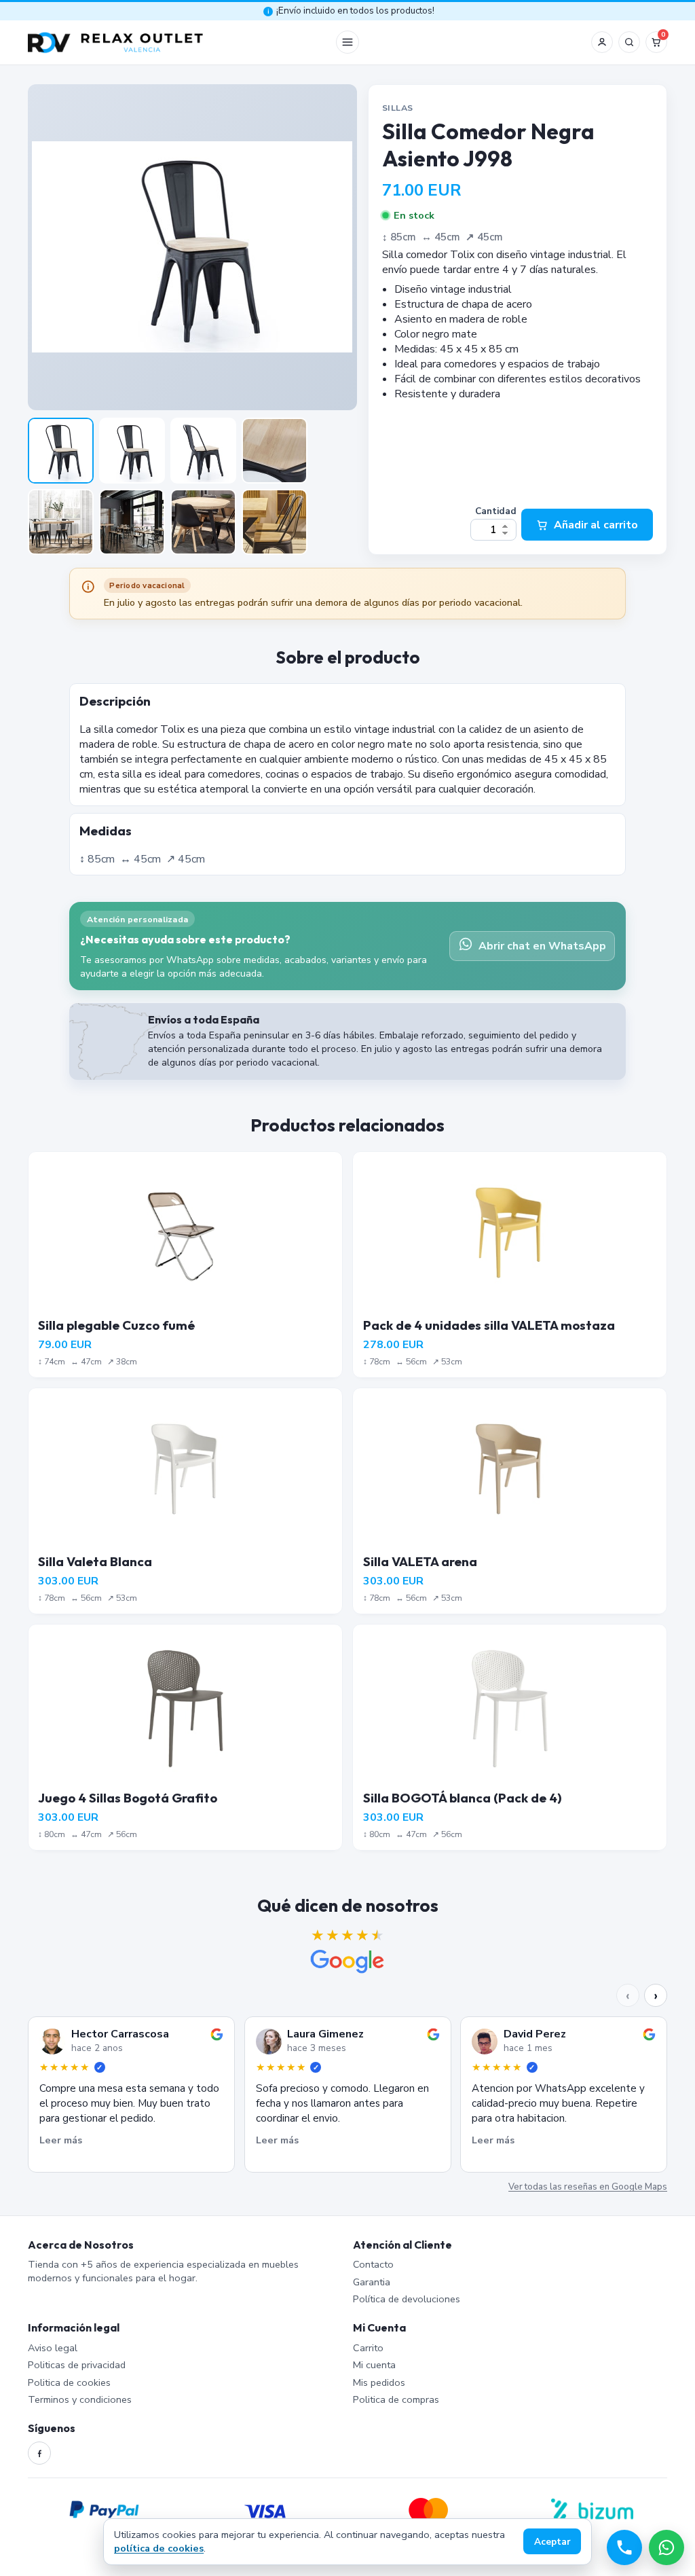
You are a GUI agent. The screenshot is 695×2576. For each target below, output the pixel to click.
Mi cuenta (374, 2365)
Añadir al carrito (596, 525)
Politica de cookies (69, 2382)
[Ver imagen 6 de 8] (132, 522)
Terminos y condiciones (80, 2399)
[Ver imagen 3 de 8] (203, 451)
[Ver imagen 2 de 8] (132, 451)
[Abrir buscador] (629, 42)
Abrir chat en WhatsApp (542, 946)
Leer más (61, 2140)
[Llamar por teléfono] (624, 2547)
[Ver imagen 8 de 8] (275, 522)
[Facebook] (39, 2453)
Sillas (397, 108)
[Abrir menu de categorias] (347, 42)
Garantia (372, 2282)
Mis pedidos (379, 2382)
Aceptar (552, 2542)
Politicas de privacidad (77, 2365)
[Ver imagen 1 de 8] (61, 451)
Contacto (373, 2264)
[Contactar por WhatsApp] (666, 2547)
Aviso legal (53, 2348)
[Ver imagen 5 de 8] (61, 522)
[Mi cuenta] (602, 42)
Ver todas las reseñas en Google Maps (588, 2188)
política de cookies (159, 2548)
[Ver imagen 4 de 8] (275, 451)
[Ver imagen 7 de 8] (203, 522)
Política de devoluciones (407, 2299)
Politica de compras (396, 2399)
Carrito (368, 2348)
